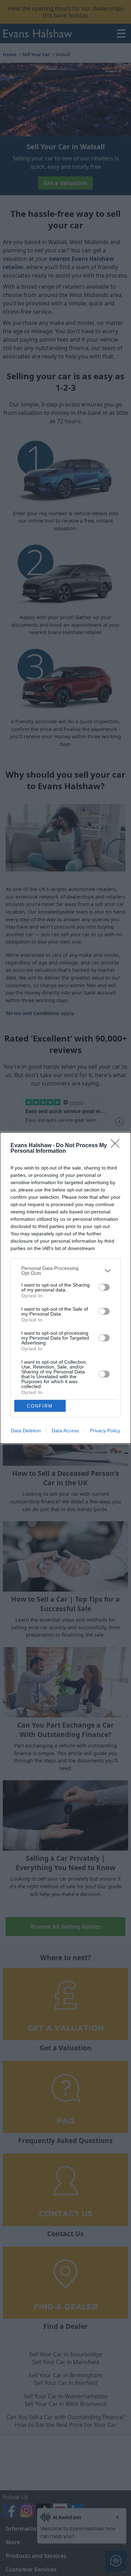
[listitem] (65, 1271)
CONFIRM (40, 1406)
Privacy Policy (105, 1431)
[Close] (117, 1146)
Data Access (65, 1431)
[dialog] (65, 1288)
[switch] (104, 1287)
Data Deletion (26, 1431)
